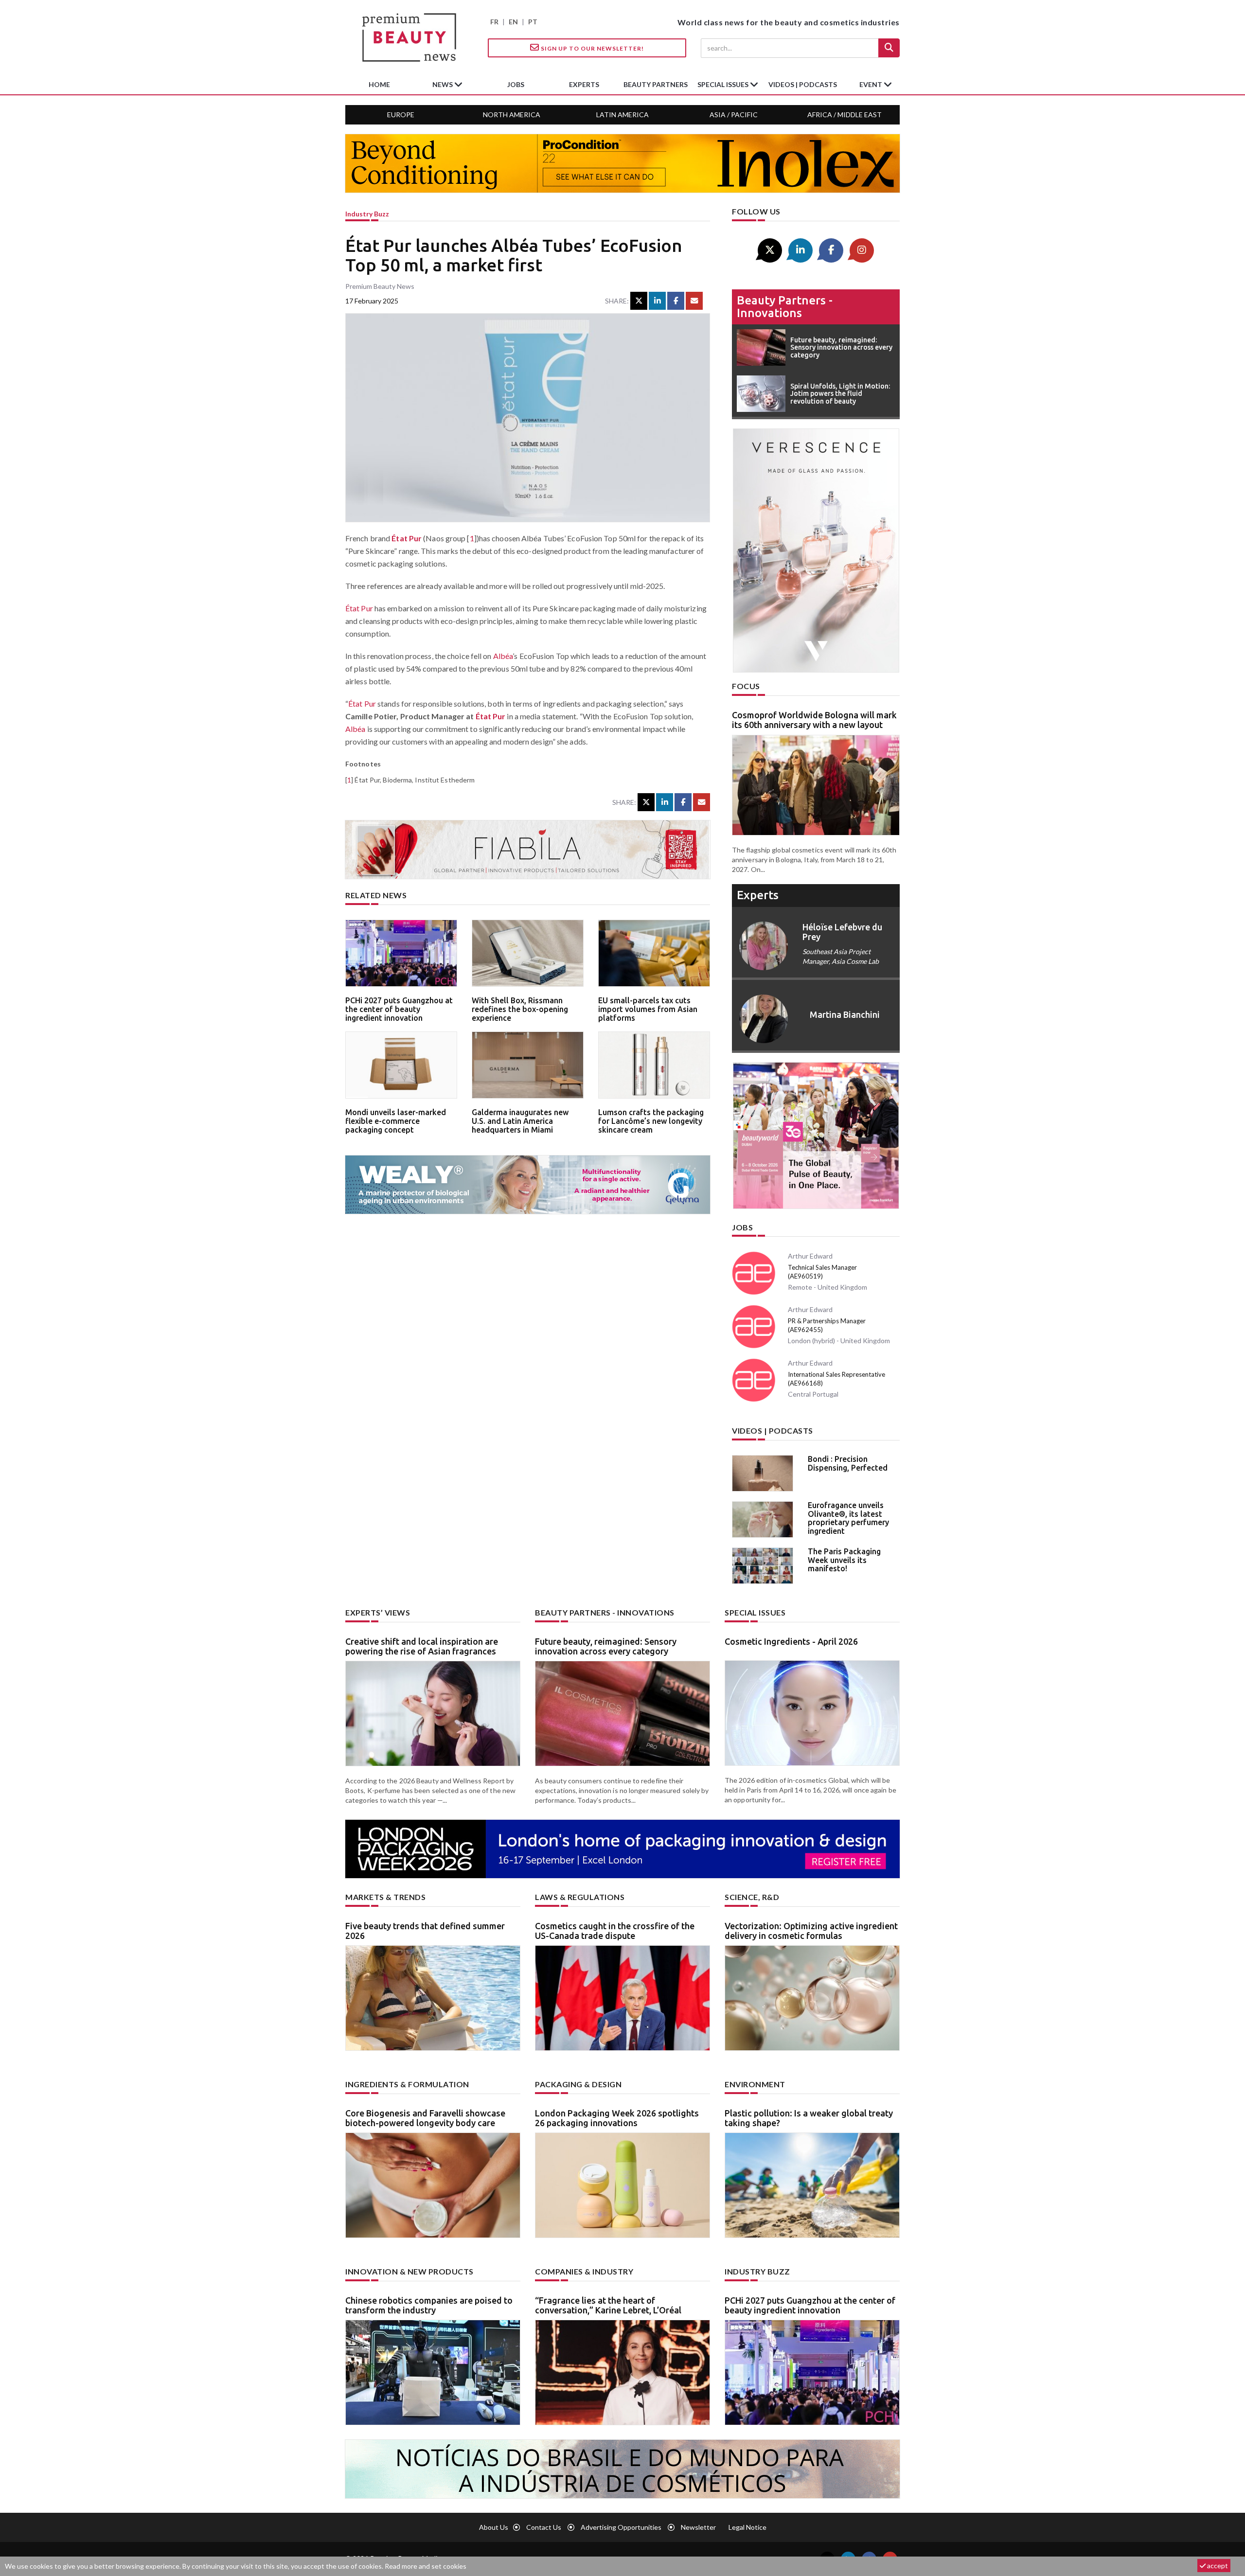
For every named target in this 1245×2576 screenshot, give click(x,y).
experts (584, 84)
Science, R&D (752, 1897)
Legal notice (747, 2527)
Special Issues (755, 1612)
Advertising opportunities (621, 2527)
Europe (401, 115)
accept (1217, 2566)
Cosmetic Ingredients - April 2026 (791, 1641)
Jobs (742, 1227)
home (379, 84)
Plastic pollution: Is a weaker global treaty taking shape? (809, 2118)
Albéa (503, 656)
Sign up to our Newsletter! (592, 48)
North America (512, 115)
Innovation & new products (409, 2271)
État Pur (407, 538)
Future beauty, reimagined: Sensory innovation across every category (606, 1646)
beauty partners (656, 84)
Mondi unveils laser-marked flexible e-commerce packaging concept (396, 1121)
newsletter (698, 2527)
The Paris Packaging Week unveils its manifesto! (844, 1560)
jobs (516, 84)
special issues (724, 84)
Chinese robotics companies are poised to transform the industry (429, 2305)
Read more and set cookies (426, 2566)
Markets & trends (385, 1897)
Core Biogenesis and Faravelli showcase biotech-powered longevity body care (425, 2118)
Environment (755, 2084)
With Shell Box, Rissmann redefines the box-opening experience (520, 1009)
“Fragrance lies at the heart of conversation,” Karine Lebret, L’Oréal (608, 2305)
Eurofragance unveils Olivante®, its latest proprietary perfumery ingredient (848, 1518)
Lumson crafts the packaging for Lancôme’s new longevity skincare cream (651, 1121)
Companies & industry (584, 2271)
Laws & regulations (580, 1897)
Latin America (622, 115)
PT (533, 22)
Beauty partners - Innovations (785, 307)
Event (871, 84)
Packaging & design (578, 2084)
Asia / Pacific (734, 115)
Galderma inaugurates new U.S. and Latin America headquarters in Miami (520, 1121)
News (443, 84)
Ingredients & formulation (407, 2084)
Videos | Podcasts (803, 84)
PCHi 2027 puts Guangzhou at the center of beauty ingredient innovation (399, 1009)
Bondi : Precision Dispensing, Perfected (848, 1463)
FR (494, 22)
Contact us (544, 2527)
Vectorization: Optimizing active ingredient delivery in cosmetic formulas (811, 1931)
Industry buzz (367, 214)
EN (513, 22)
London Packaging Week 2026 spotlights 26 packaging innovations (617, 2118)
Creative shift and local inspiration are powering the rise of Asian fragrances (422, 1646)
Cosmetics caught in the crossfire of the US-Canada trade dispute (615, 1931)
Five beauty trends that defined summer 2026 (425, 1931)
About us (494, 2527)
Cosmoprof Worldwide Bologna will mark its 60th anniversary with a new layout (814, 720)
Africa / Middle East (845, 115)
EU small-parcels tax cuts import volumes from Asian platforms (648, 1009)
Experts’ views (378, 1612)
